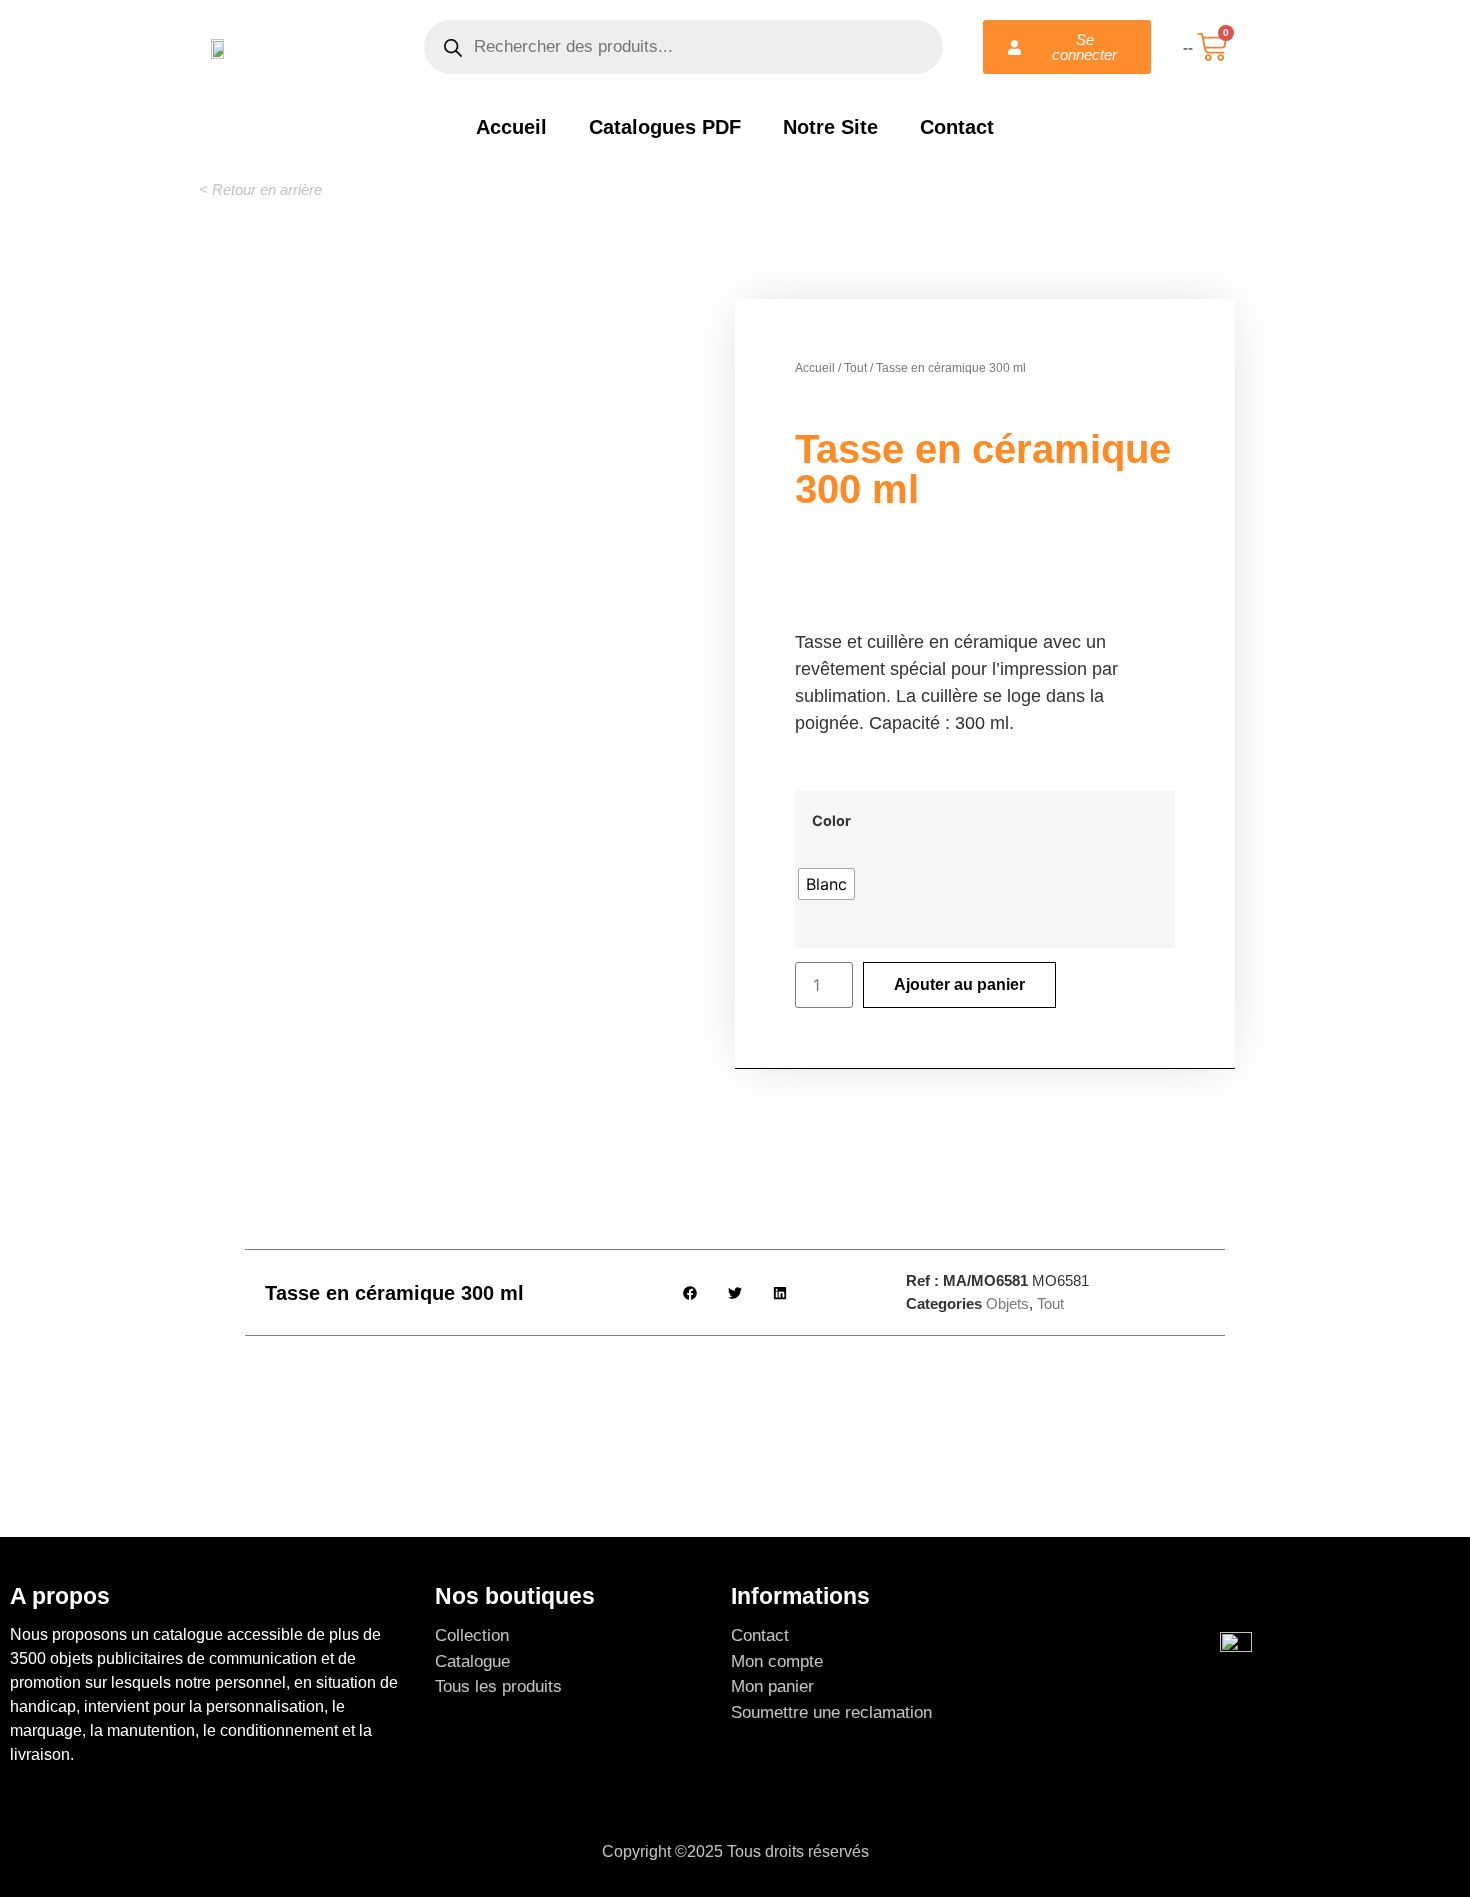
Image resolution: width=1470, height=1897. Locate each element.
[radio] (826, 884)
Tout (855, 368)
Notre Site (830, 127)
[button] (260, 189)
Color (831, 821)
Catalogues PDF (665, 127)
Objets (1007, 1303)
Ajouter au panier (959, 984)
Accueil (511, 127)
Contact (957, 127)
